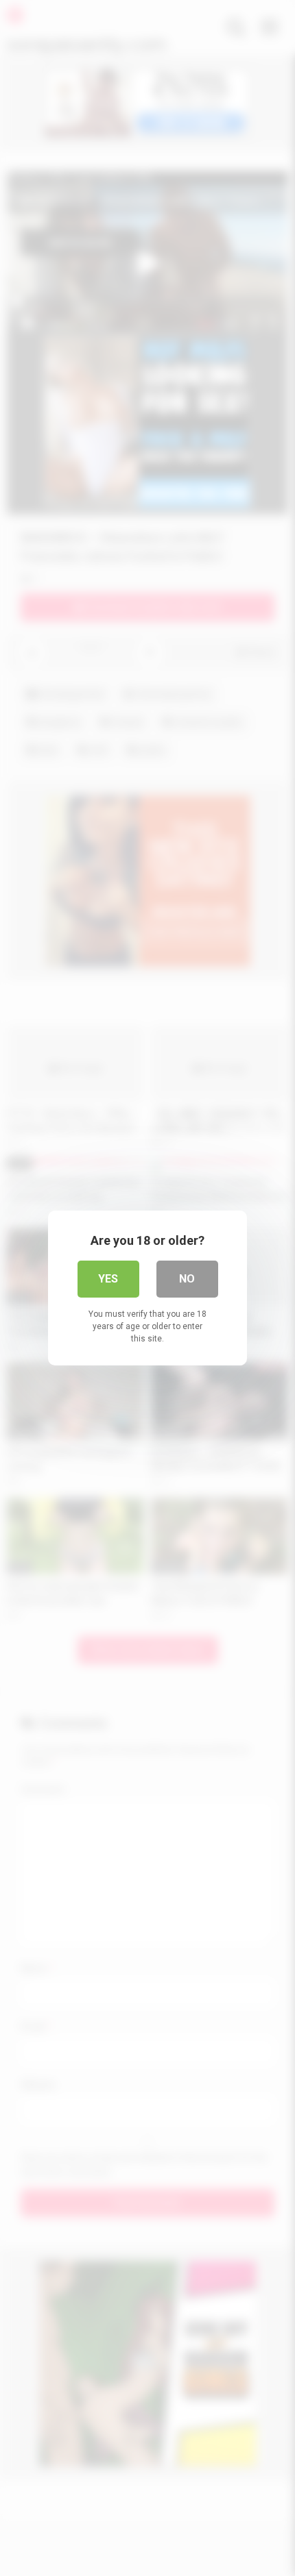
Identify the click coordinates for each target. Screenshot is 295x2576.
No (187, 1279)
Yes (108, 1279)
